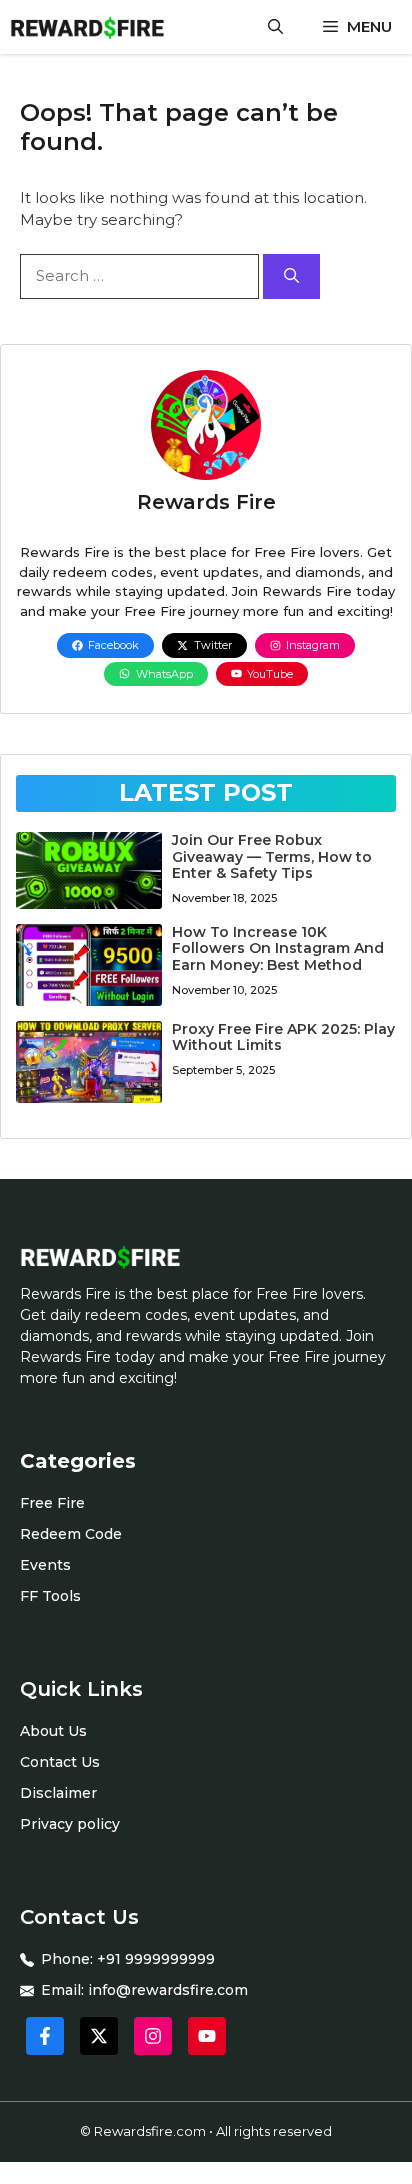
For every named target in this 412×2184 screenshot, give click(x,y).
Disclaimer (58, 1793)
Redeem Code (71, 1534)
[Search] (291, 276)
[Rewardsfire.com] (87, 27)
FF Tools (50, 1596)
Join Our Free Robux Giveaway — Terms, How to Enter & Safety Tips (272, 857)
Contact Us (60, 1762)
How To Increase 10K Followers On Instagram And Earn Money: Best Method (278, 949)
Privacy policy (70, 1824)
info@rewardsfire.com (168, 1990)
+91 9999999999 (156, 1959)
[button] (275, 27)
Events (45, 1565)
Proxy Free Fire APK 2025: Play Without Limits (283, 1037)
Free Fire (52, 1503)
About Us (53, 1731)
